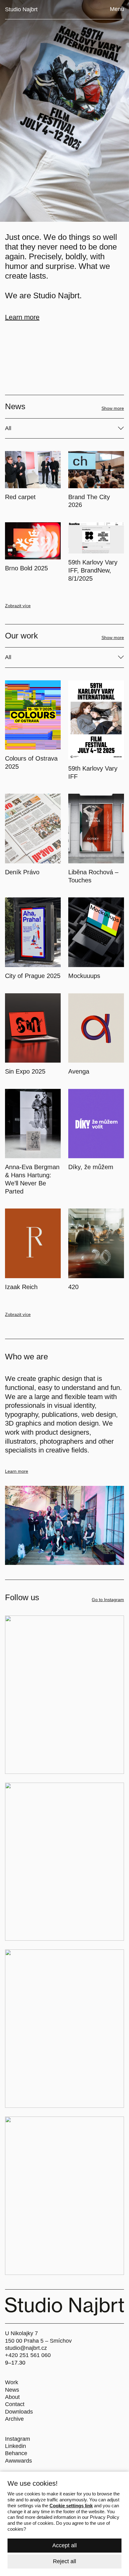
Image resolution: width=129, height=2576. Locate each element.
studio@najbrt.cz (26, 2348)
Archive (14, 2419)
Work (12, 2382)
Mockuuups (84, 976)
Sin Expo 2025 (25, 1071)
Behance (16, 2453)
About (12, 2397)
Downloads (19, 2412)
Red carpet (20, 497)
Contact (15, 2404)
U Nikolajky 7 (21, 2333)
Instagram (18, 2439)
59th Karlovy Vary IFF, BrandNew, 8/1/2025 (93, 570)
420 (73, 1287)
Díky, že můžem (91, 1167)
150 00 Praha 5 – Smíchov (38, 2341)
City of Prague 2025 (33, 976)
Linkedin (15, 2446)
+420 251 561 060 (28, 2355)
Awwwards (18, 2461)
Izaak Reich (21, 1287)
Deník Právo (22, 872)
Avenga (79, 1071)
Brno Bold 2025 (26, 568)
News (12, 2390)
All (8, 428)
